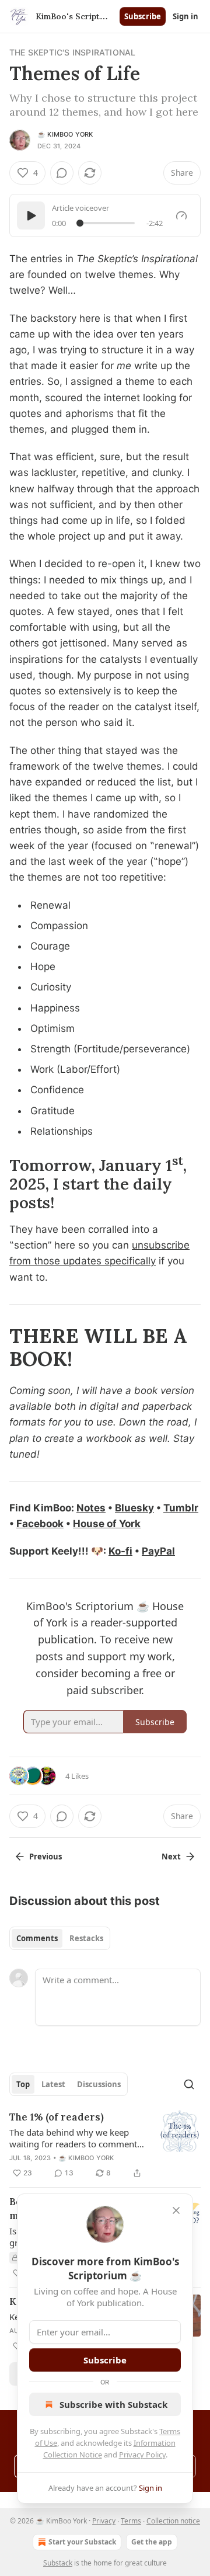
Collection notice (173, 2521)
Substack (58, 2563)
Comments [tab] (37, 1938)
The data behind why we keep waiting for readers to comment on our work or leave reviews (73, 2138)
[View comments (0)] (62, 173)
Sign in (185, 16)
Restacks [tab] (86, 1938)
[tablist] (60, 1938)
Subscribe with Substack (113, 2404)
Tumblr (181, 1508)
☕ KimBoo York (65, 134)
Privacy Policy (142, 2455)
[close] (176, 2210)
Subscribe (143, 16)
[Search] (189, 2084)
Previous (45, 1857)
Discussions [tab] (99, 2084)
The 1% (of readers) (57, 2117)
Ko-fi (120, 1551)
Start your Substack (82, 2542)
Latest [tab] (53, 2084)
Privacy (104, 2521)
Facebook (40, 1524)
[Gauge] (181, 215)
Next (171, 1857)
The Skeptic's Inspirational (72, 52)
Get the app (152, 2542)
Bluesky (134, 1508)
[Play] (31, 215)
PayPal (158, 1551)
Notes (91, 1508)
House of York (107, 1524)
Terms (131, 2521)
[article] (105, 2145)
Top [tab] (23, 2084)
